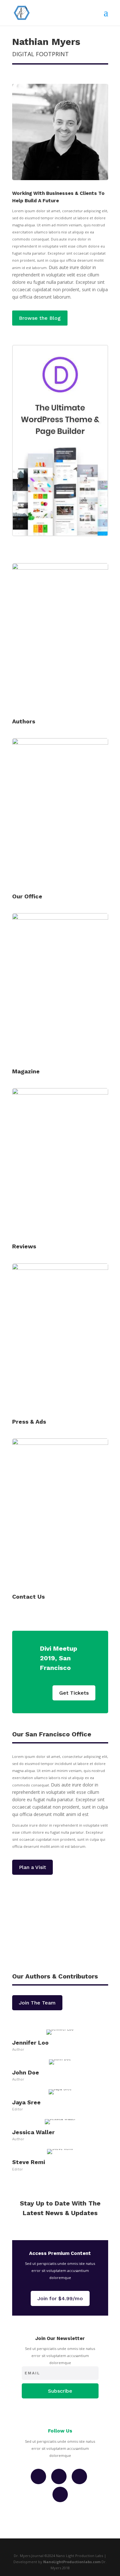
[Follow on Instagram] (59, 2476)
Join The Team (37, 2003)
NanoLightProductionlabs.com (72, 2562)
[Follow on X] (79, 2476)
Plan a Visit (32, 1867)
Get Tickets (74, 1693)
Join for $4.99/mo (60, 2298)
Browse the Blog (40, 318)
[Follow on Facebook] (38, 2476)
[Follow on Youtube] (60, 2494)
